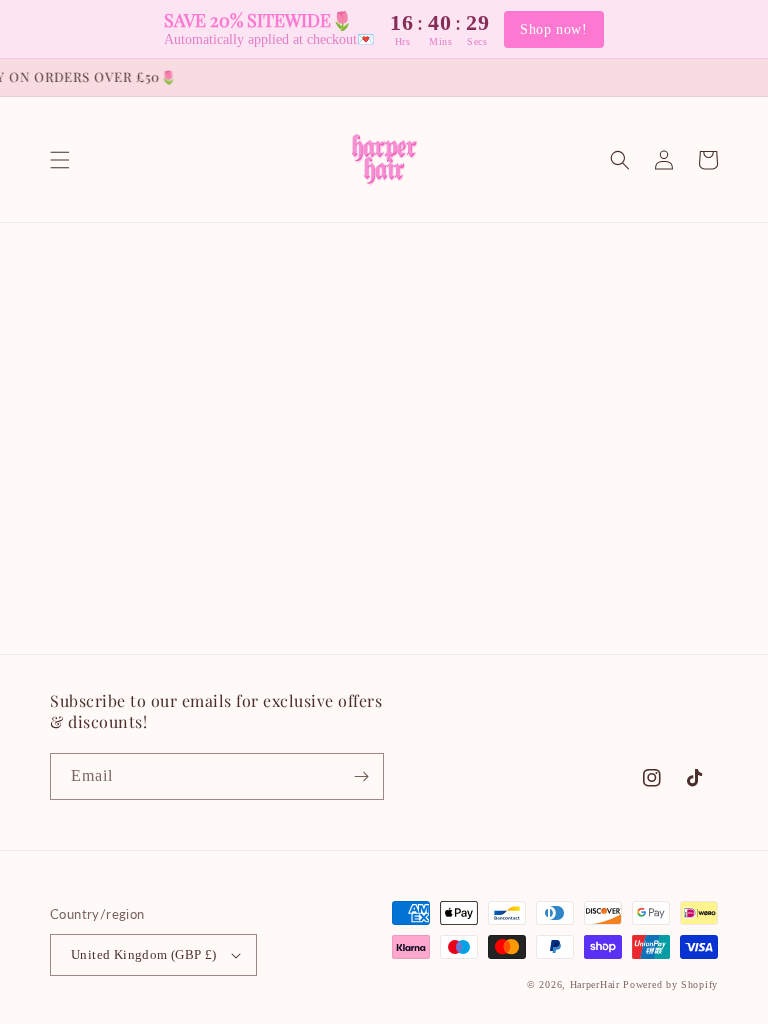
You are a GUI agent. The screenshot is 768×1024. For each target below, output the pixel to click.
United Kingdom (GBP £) (144, 954)
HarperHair (595, 984)
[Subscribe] (361, 776)
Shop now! (553, 29)
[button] (60, 160)
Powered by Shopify (670, 984)
